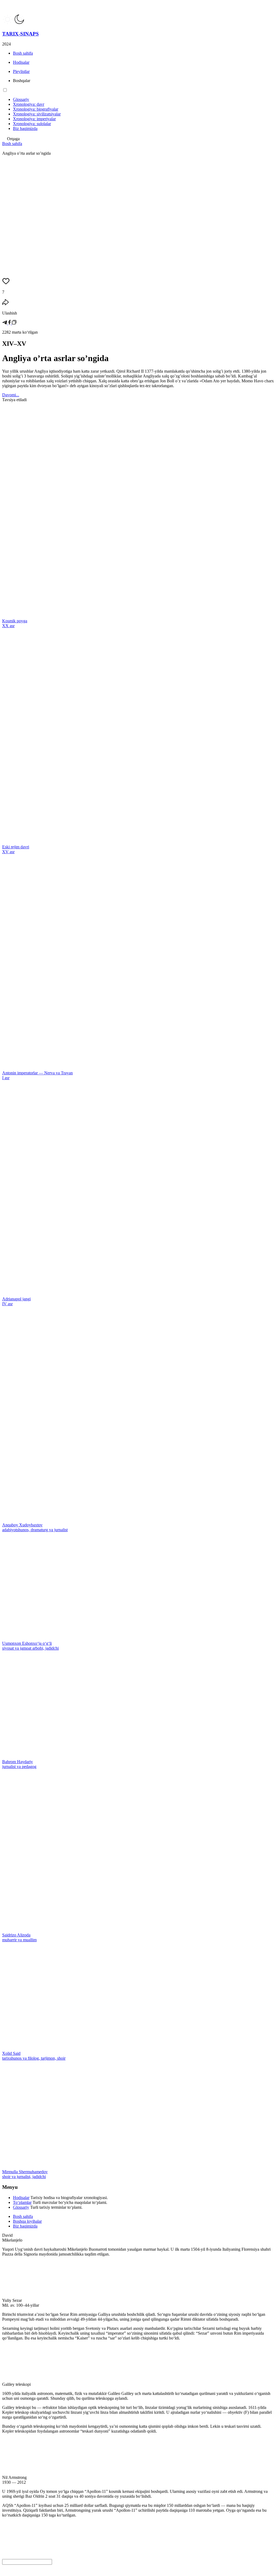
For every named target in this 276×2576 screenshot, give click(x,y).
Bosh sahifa (12, 144)
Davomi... (11, 395)
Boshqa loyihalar (27, 2221)
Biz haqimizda (25, 2226)
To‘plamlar (22, 2202)
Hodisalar (21, 2198)
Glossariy (21, 2207)
